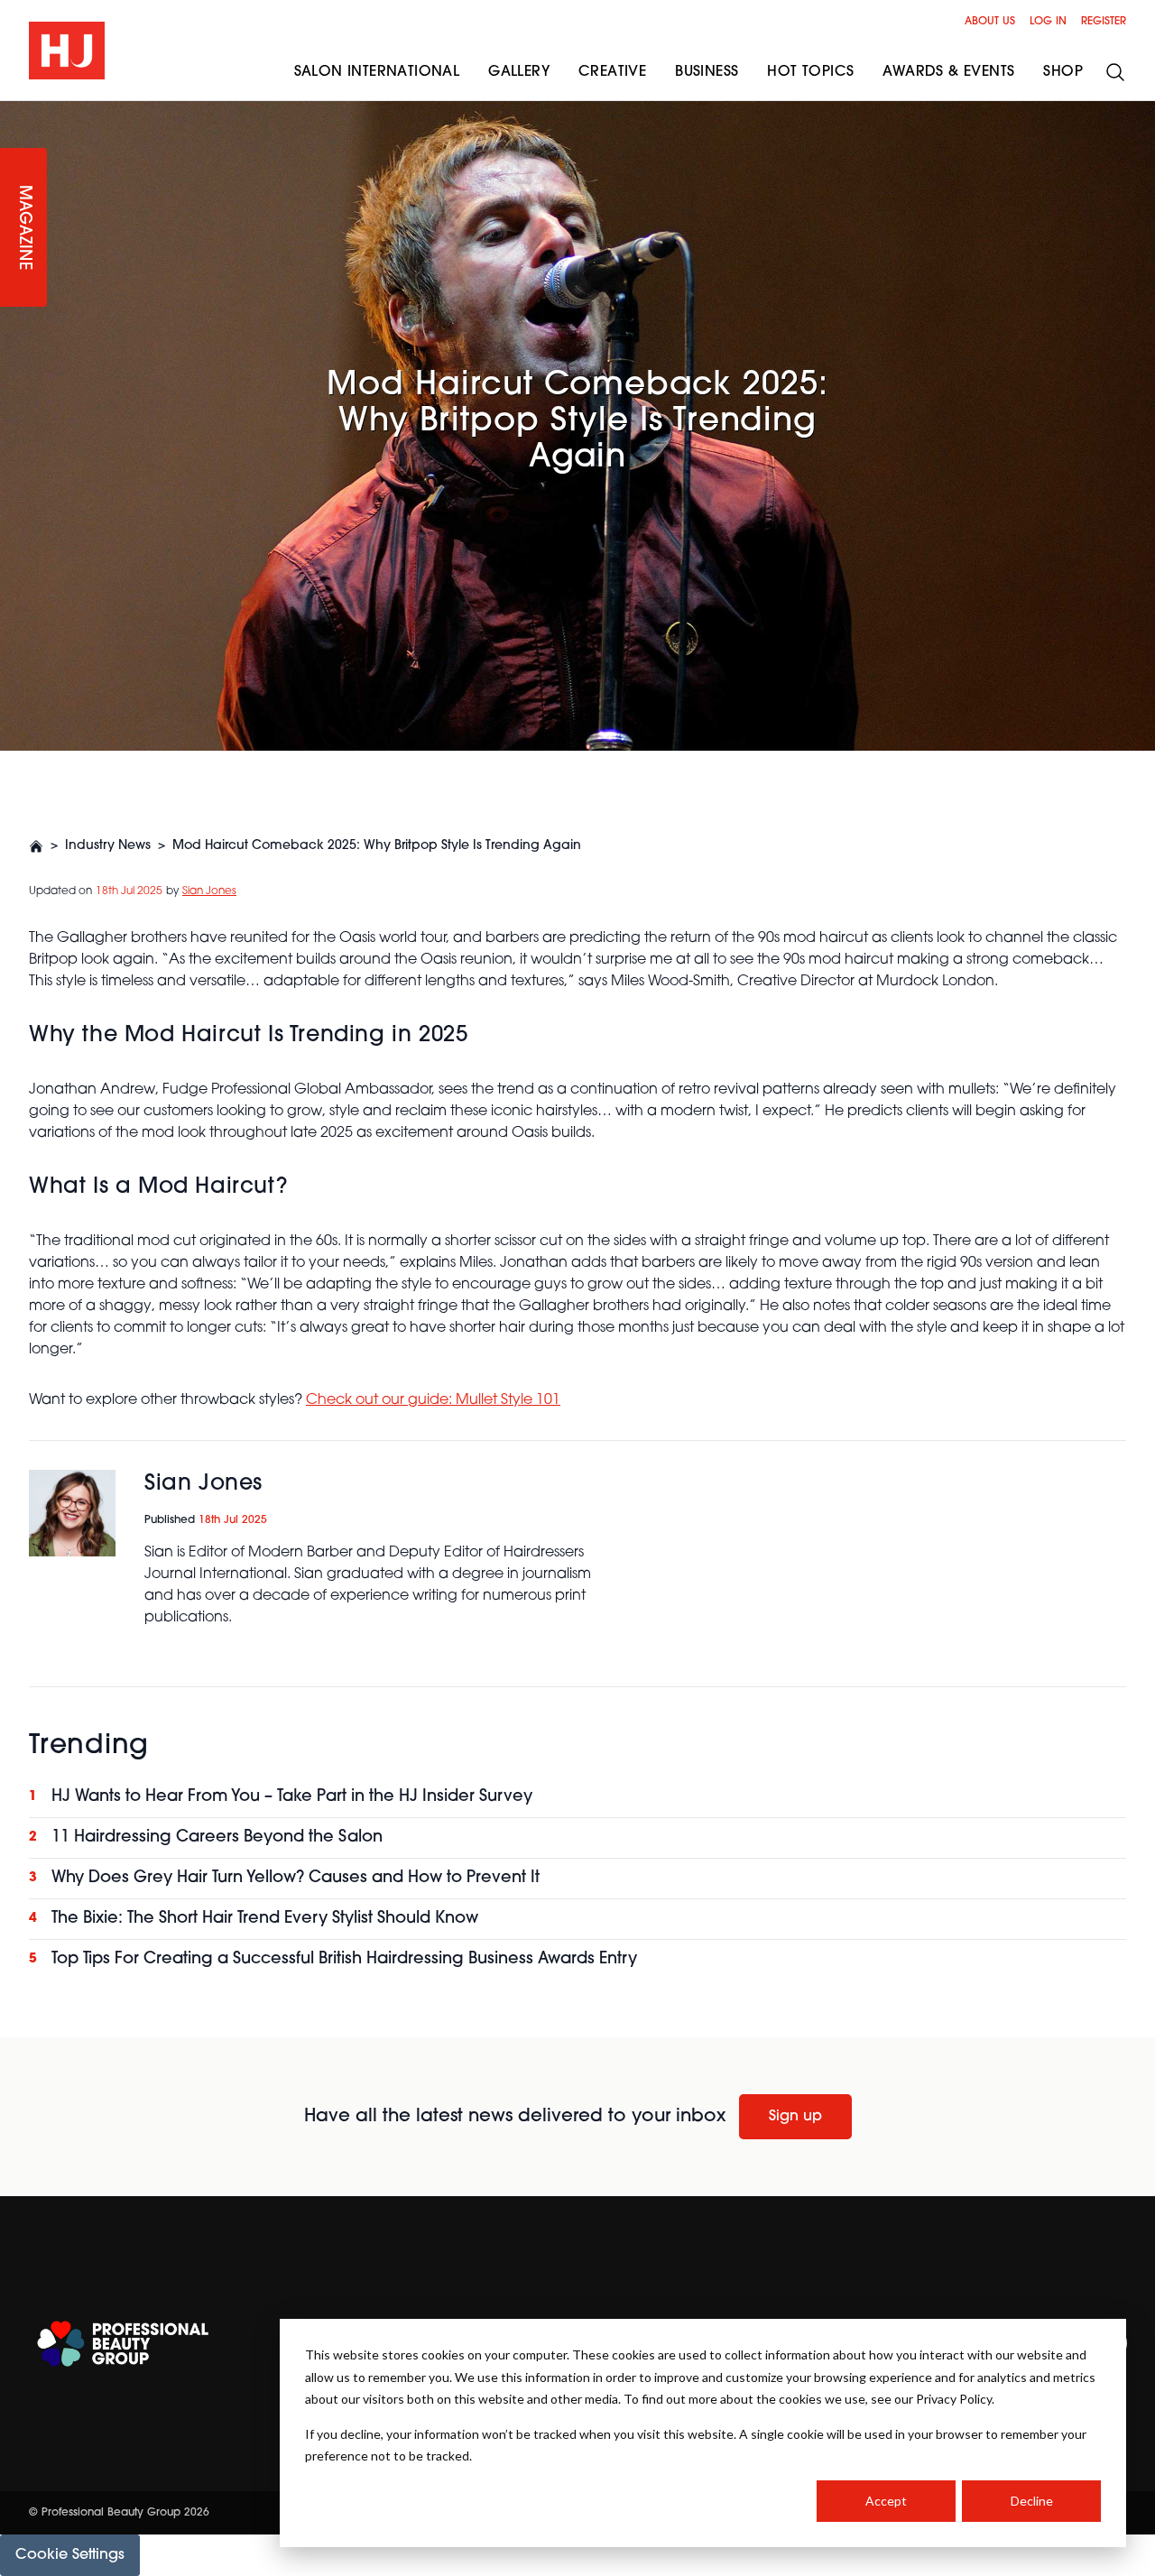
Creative (612, 72)
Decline (1032, 2501)
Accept (886, 2501)
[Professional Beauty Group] (123, 2344)
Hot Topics (810, 72)
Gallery (519, 72)
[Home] (36, 846)
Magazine (23, 228)
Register (1104, 22)
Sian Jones (209, 891)
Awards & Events (948, 72)
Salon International (377, 72)
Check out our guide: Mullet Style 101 (433, 1400)
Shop (1063, 72)
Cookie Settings (70, 2555)
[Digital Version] (14, 112)
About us (990, 22)
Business (707, 72)
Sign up (795, 2117)
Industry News (108, 846)
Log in (1048, 22)
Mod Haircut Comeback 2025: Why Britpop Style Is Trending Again (377, 846)
